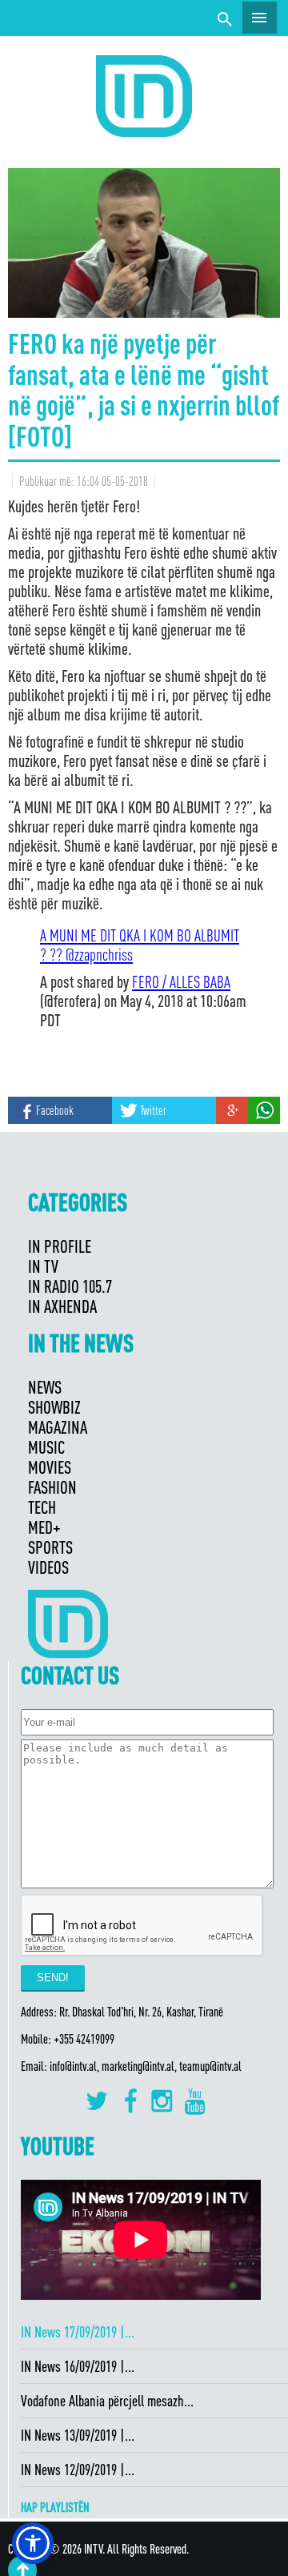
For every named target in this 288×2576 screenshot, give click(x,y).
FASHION (52, 1487)
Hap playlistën (55, 2507)
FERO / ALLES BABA (181, 981)
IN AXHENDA (62, 1306)
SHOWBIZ (54, 1407)
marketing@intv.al (138, 2066)
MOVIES (50, 1467)
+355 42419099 (84, 2039)
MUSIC (46, 1447)
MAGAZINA (58, 1427)
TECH (42, 1507)
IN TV (43, 1266)
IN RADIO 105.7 (70, 1286)
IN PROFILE (60, 1246)
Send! (53, 1978)
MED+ (44, 1527)
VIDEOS (48, 1567)
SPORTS (50, 1547)
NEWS (45, 1387)
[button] (33, 2543)
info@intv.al (73, 2066)
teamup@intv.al (210, 2066)
